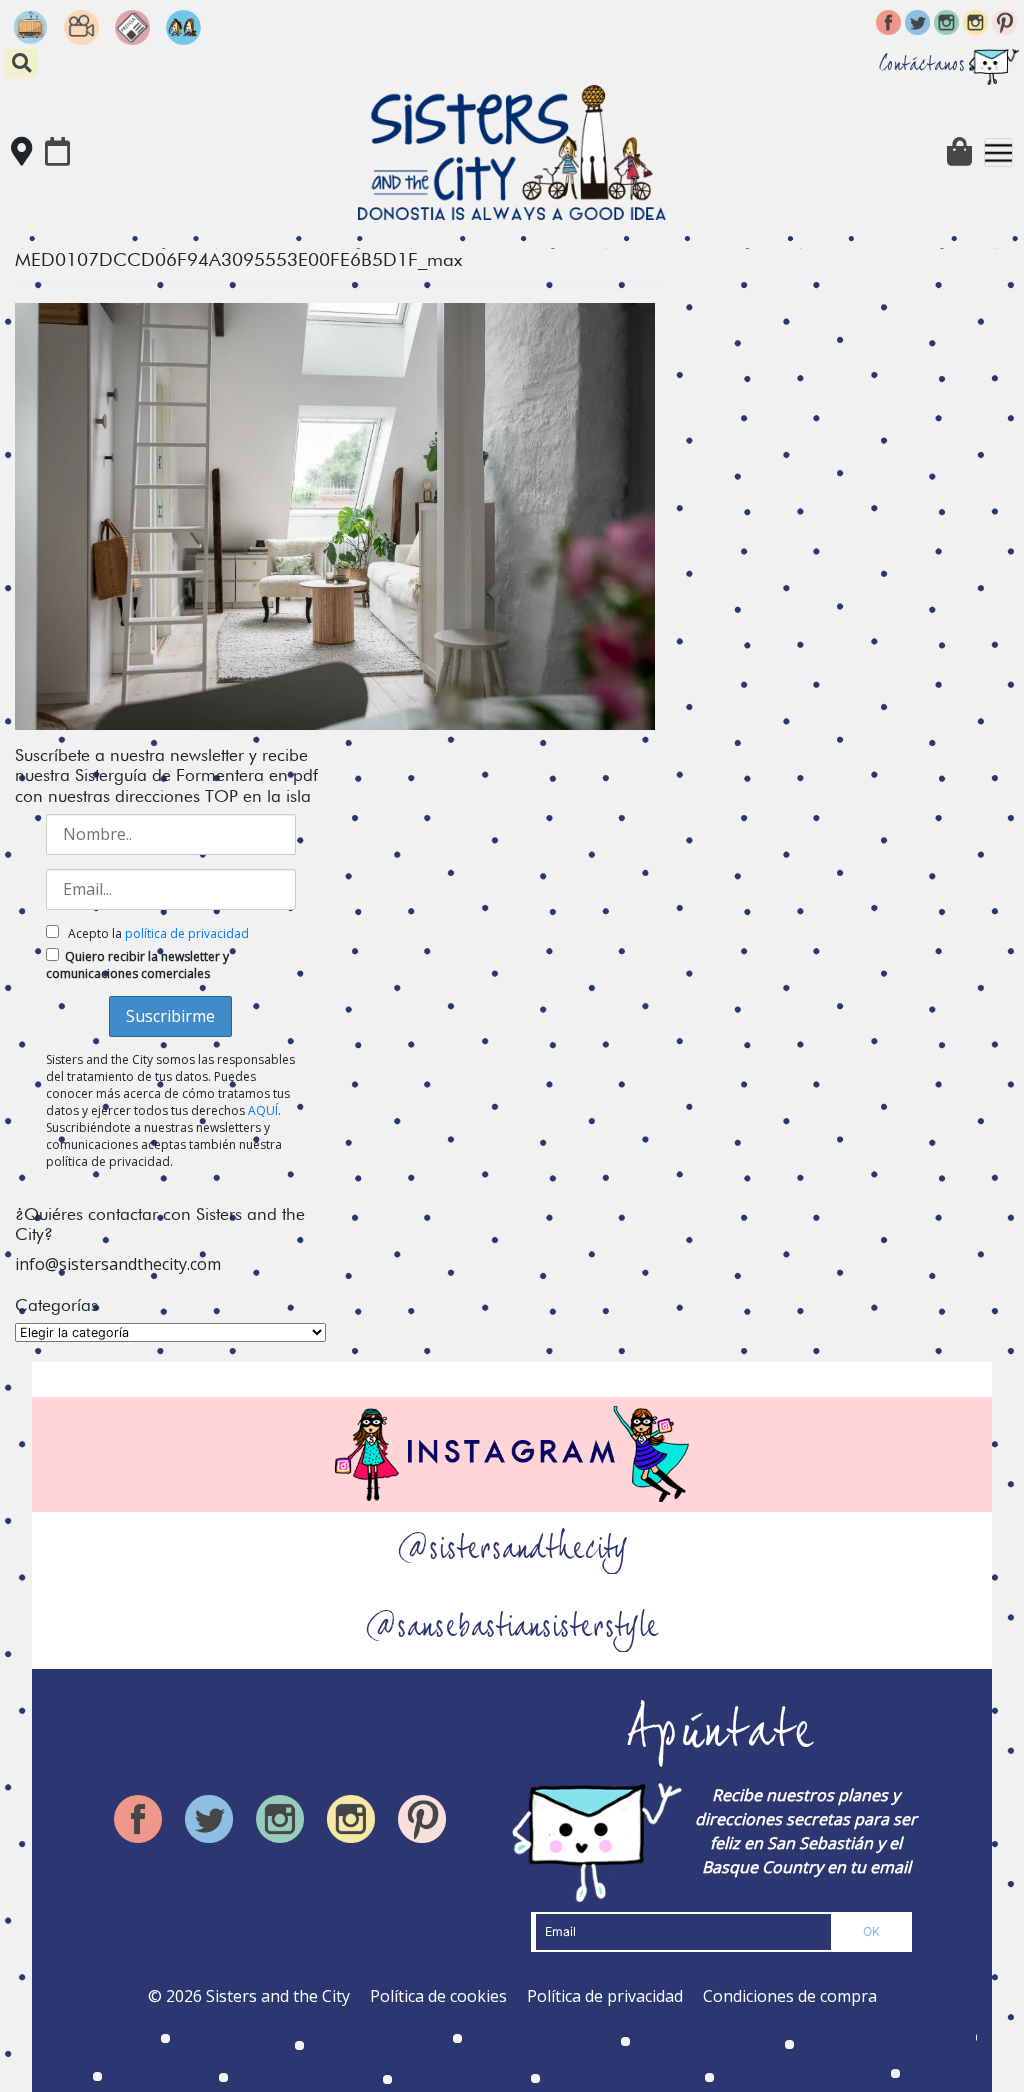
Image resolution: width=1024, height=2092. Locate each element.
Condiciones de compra (790, 1996)
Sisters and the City (278, 1996)
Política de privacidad (605, 1996)
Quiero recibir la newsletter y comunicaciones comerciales (137, 965)
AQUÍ (263, 1110)
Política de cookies (438, 1996)
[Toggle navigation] (998, 152)
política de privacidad (187, 933)
